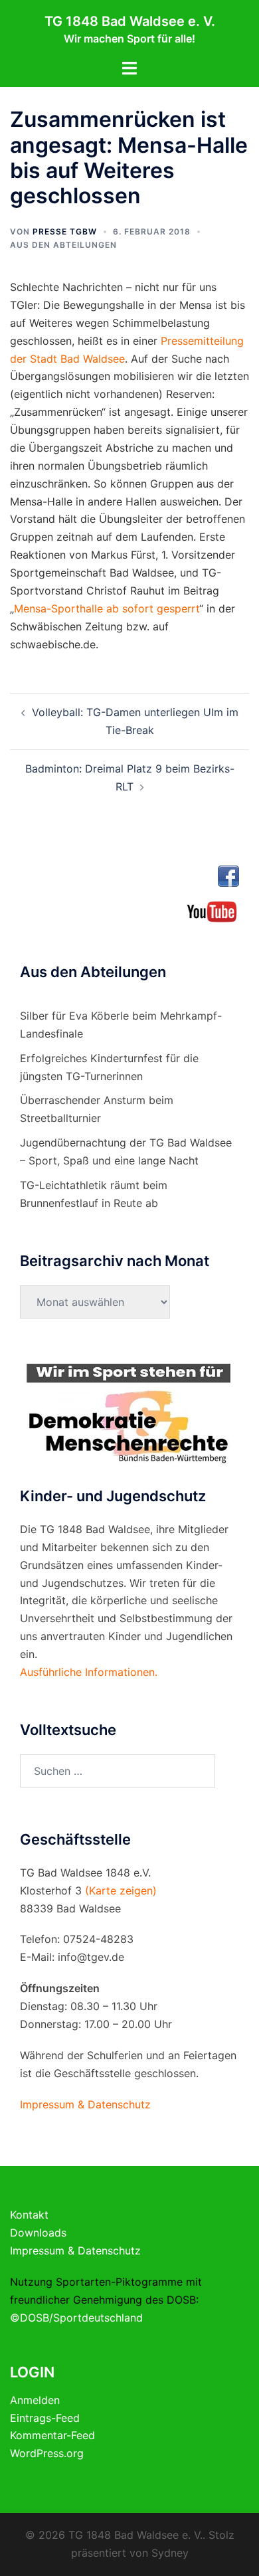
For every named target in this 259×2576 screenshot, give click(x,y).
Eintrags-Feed (45, 2418)
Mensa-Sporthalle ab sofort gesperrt (107, 608)
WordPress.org (47, 2453)
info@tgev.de (91, 1957)
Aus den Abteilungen (63, 245)
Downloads (38, 2233)
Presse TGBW (65, 231)
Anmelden (35, 2400)
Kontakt (29, 2215)
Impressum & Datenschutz (75, 2251)
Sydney (170, 2553)
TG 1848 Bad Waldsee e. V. (130, 21)
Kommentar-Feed (52, 2435)
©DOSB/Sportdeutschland (76, 2318)
